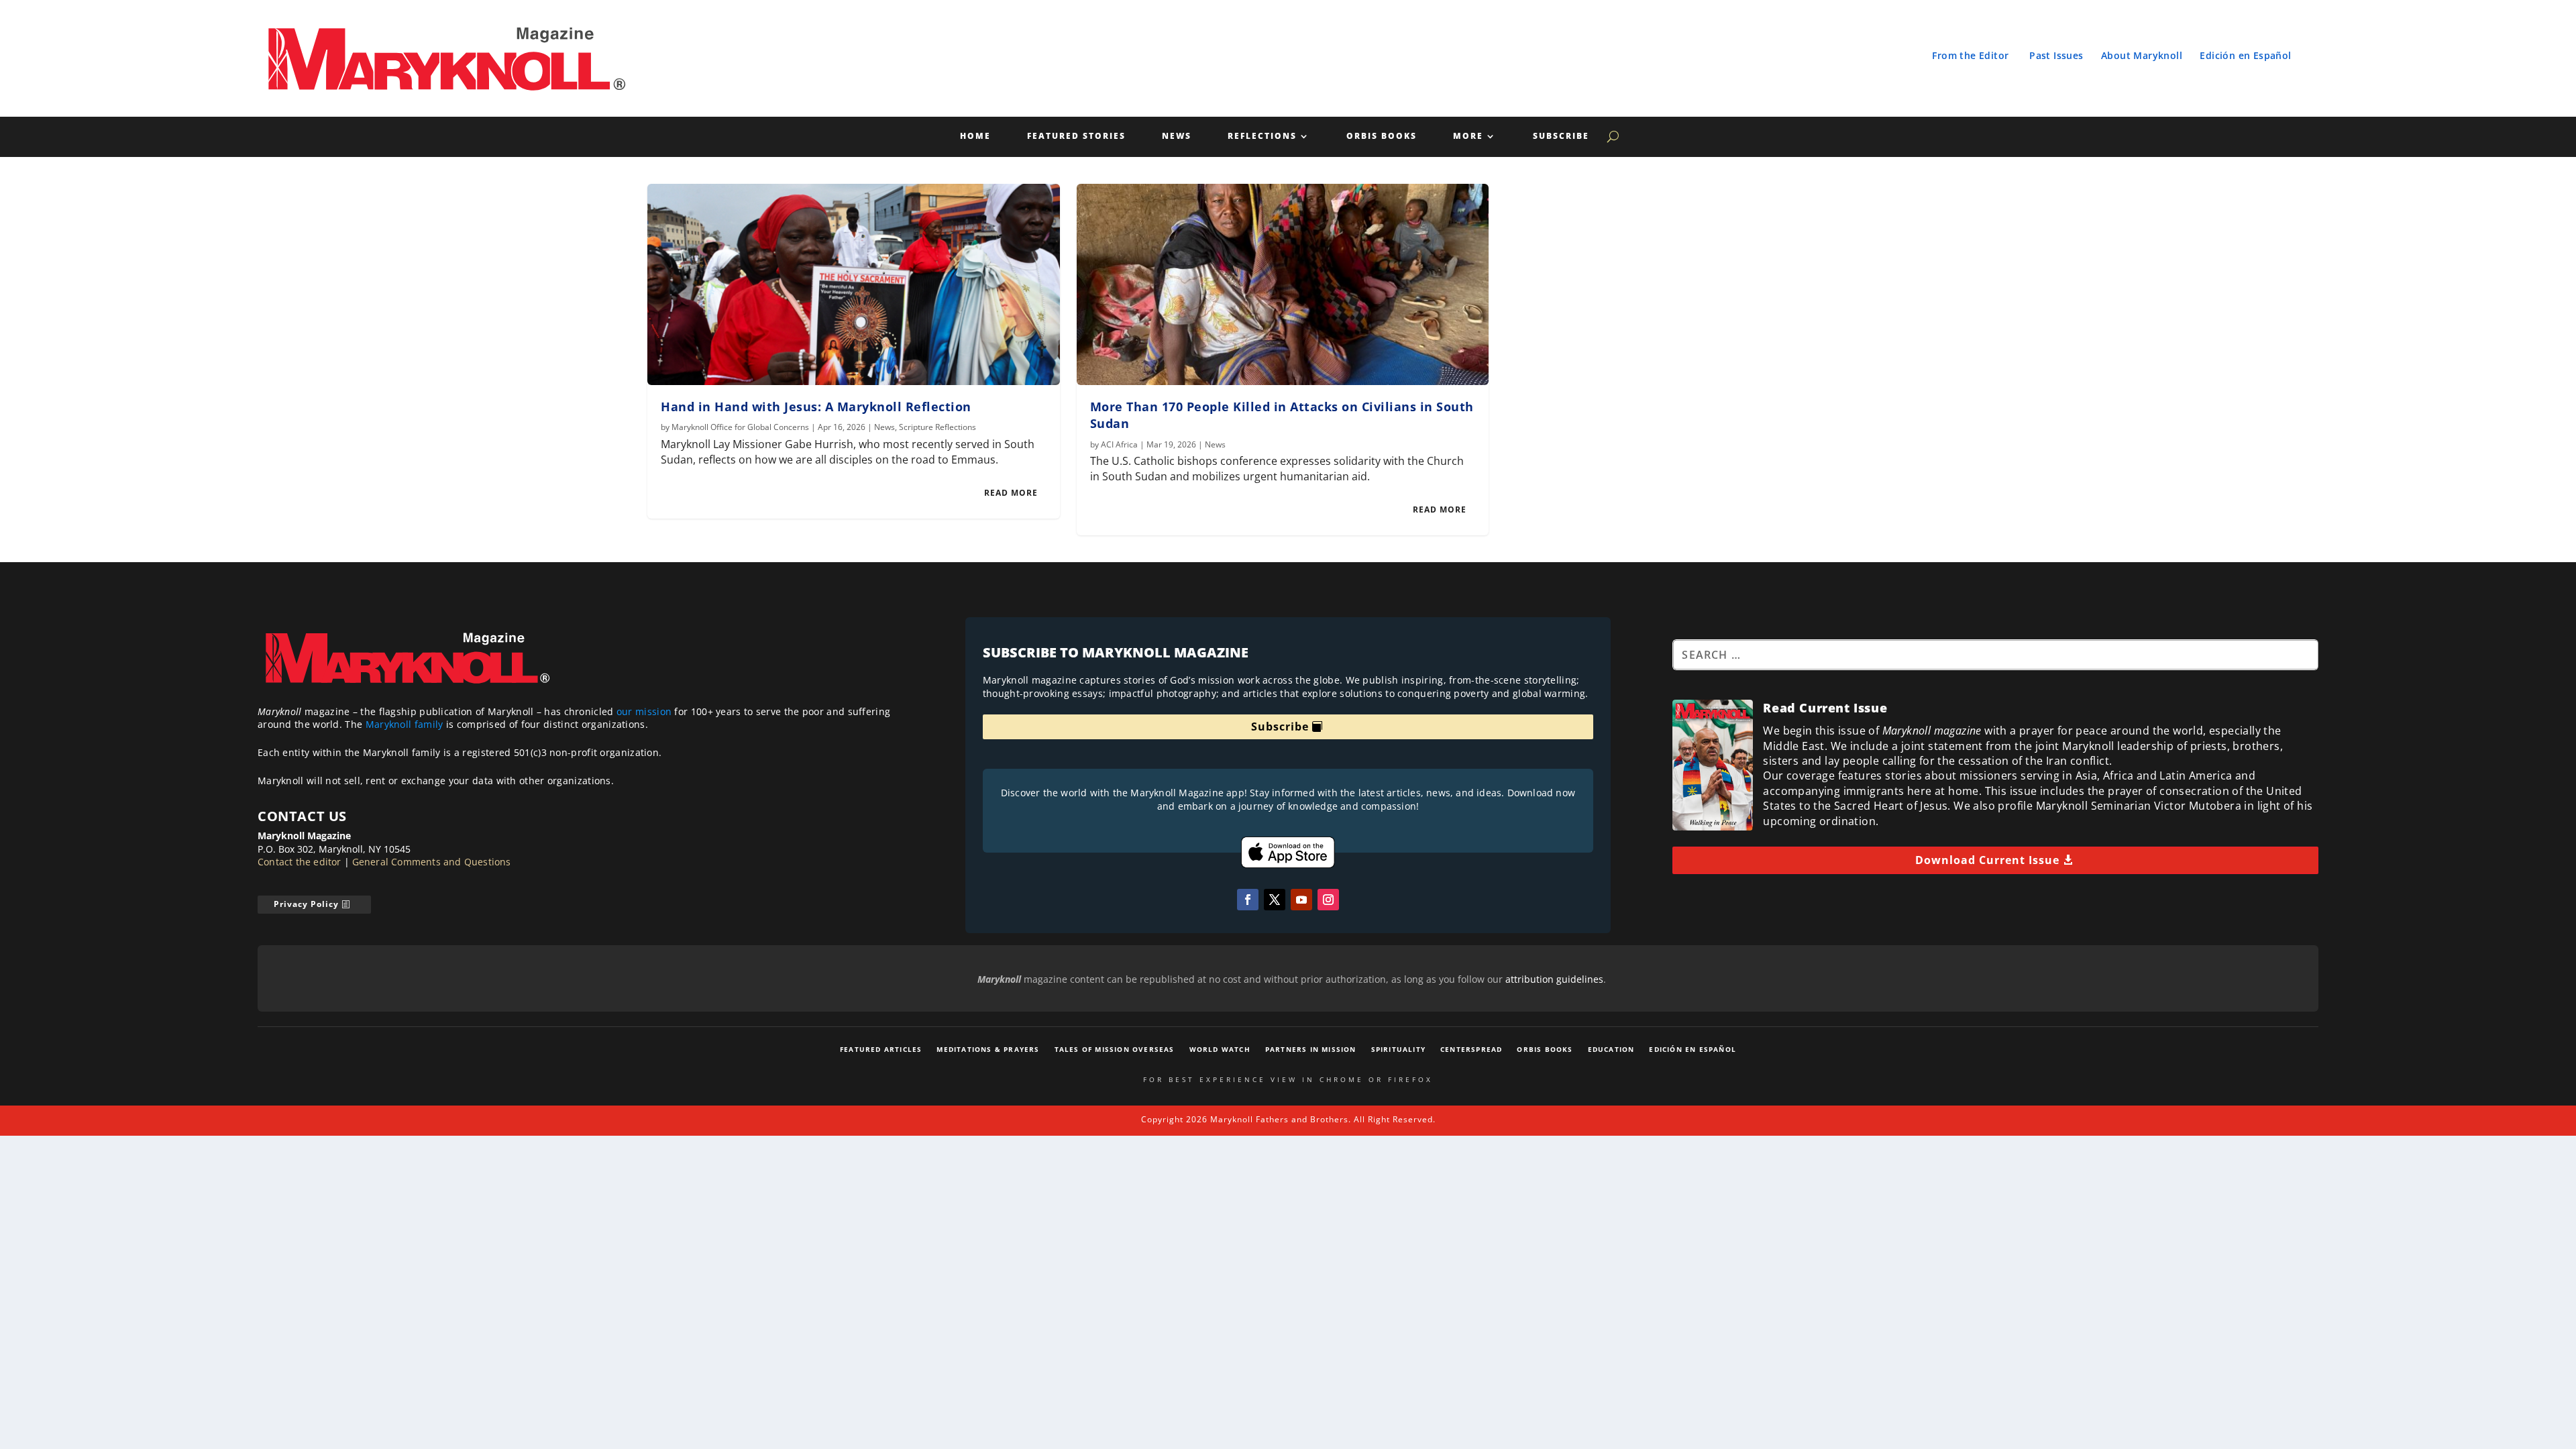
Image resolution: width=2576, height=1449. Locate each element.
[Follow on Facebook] (1248, 900)
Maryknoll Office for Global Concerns (740, 427)
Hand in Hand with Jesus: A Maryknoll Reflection (816, 407)
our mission (644, 711)
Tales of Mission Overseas (1115, 1049)
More (1468, 137)
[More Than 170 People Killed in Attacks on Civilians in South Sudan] (1283, 284)
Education (1611, 1049)
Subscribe (1561, 137)
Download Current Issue (1987, 860)
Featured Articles (881, 1049)
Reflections (1262, 137)
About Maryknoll (2142, 55)
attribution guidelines (1554, 979)
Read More (1011, 493)
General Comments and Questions (432, 862)
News (1177, 137)
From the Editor (1970, 55)
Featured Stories (1076, 137)
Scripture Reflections (937, 427)
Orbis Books (1382, 137)
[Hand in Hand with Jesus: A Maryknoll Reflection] (854, 284)
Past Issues (2056, 55)
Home (975, 137)
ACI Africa (1119, 444)
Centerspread (1471, 1049)
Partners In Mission (1311, 1049)
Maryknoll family (405, 724)
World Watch (1220, 1049)
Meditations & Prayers (988, 1049)
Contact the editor (300, 862)
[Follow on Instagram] (1328, 900)
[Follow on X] (1275, 900)
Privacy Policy (306, 904)
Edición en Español (2245, 55)
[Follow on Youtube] (1301, 900)
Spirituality (1398, 1049)
